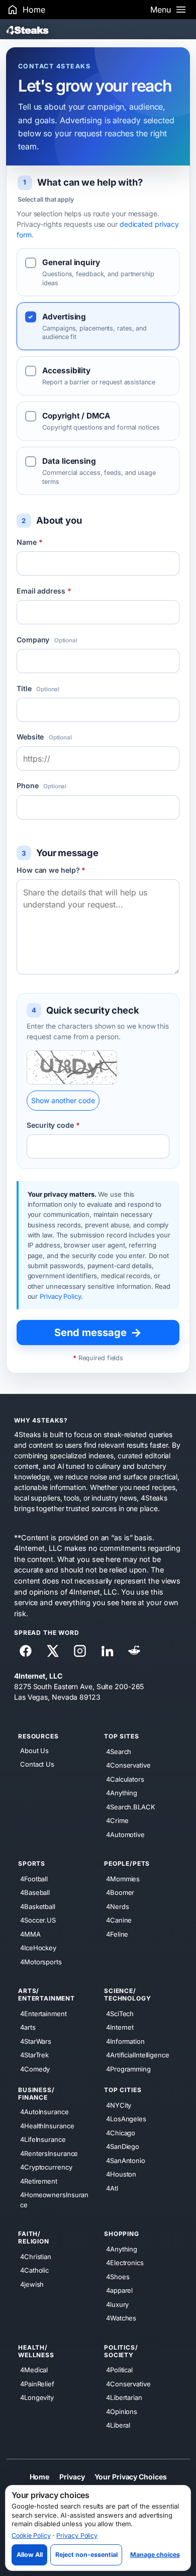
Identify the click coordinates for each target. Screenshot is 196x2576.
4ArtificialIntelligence (138, 2055)
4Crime (117, 1820)
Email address (44, 591)
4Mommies (123, 1878)
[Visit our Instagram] (80, 1651)
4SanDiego (123, 2146)
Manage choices (155, 2555)
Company (47, 640)
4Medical (34, 2370)
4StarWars (36, 2041)
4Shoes (118, 2276)
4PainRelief (37, 2383)
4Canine (119, 1920)
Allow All (30, 2555)
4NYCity (119, 2105)
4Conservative (128, 1765)
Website (44, 737)
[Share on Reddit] (134, 1651)
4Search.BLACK (131, 1806)
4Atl (112, 2188)
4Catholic (34, 2270)
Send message (98, 1333)
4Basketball (38, 1906)
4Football (34, 1878)
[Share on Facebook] (26, 1651)
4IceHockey (38, 1948)
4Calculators (125, 1779)
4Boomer (120, 1892)
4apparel (119, 2290)
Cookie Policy (31, 2536)
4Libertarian (124, 2397)
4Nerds (117, 1906)
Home (40, 2476)
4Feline (117, 1934)
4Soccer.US (38, 1920)
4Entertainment (43, 2013)
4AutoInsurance (44, 2112)
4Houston (121, 2174)
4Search (119, 1751)
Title (38, 688)
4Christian (36, 2256)
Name (29, 542)
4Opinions (122, 2411)
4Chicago (121, 2132)
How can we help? (51, 870)
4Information (125, 2041)
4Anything (122, 1793)
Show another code (63, 1100)
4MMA (30, 1934)
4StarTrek (34, 2055)
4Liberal (118, 2425)
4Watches (121, 2318)
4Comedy (35, 2068)
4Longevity (37, 2397)
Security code (53, 1125)
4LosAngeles (126, 2119)
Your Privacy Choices (130, 2476)
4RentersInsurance (49, 2153)
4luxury (117, 2304)
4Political (119, 2370)
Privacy (72, 2476)
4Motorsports (41, 1961)
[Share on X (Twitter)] (53, 1651)
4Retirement (39, 2181)
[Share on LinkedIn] (107, 1651)
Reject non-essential (86, 2555)
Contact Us (37, 1764)
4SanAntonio (126, 2160)
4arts (28, 2027)
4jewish (32, 2284)
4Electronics (125, 2263)
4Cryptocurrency (46, 2167)
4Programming (128, 2068)
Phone (41, 785)
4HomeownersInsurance (54, 2200)
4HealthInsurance (47, 2125)
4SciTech (120, 2013)
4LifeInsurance (43, 2139)
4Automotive (125, 1834)
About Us (34, 1751)
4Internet (120, 2027)
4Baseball (35, 1892)
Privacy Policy (60, 1296)
